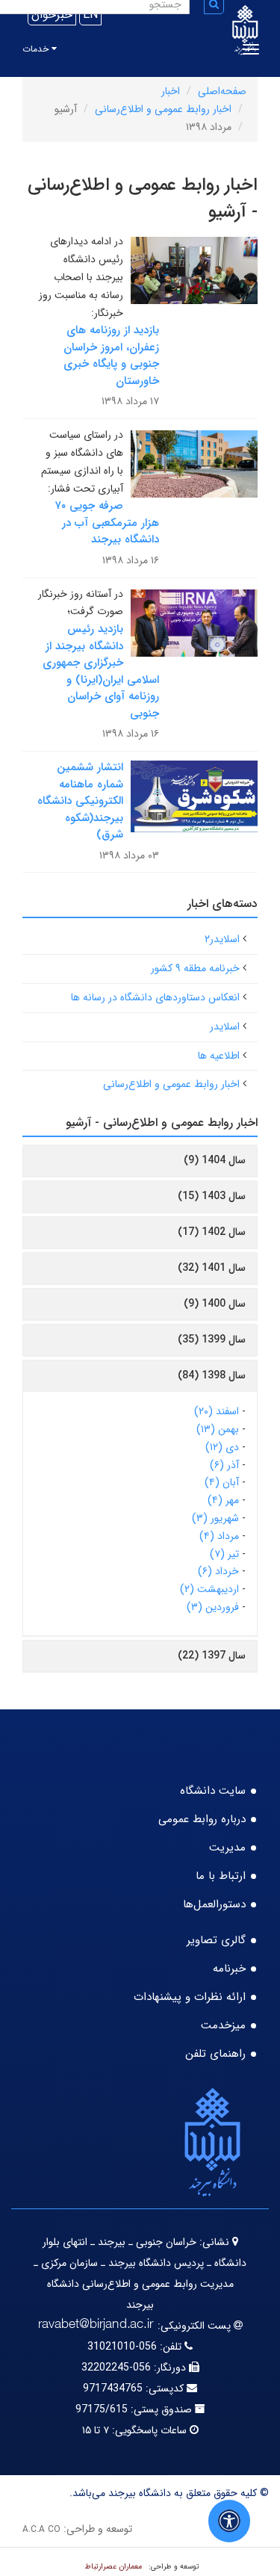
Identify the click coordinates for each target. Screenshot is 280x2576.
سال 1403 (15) (212, 1196)
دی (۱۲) (222, 1447)
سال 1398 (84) (212, 1375)
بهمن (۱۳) (218, 1429)
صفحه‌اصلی (222, 91)
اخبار (171, 91)
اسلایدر (225, 1027)
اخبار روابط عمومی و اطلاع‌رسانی (163, 109)
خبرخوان (52, 15)
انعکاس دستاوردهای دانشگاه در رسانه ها (155, 997)
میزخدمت (223, 2025)
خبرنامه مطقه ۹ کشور (195, 968)
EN (90, 15)
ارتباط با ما (221, 1876)
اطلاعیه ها (219, 1056)
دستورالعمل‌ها (214, 1904)
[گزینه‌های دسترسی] (229, 2521)
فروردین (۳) (213, 1607)
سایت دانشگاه (213, 1791)
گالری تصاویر (216, 1940)
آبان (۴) (222, 1482)
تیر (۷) (224, 1554)
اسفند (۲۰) (217, 1411)
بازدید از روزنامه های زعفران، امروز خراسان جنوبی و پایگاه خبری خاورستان (111, 356)
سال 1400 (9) (215, 1304)
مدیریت (227, 1848)
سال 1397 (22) (212, 1656)
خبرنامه (229, 1969)
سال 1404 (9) (215, 1160)
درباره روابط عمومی (202, 1819)
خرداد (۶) (218, 1571)
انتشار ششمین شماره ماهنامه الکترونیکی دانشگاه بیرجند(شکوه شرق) (80, 801)
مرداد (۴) (219, 1536)
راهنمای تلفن (215, 2054)
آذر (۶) (224, 1465)
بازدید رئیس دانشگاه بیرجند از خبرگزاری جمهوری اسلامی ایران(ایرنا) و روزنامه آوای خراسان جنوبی (101, 671)
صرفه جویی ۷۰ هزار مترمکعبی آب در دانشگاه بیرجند (107, 523)
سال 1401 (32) (212, 1268)
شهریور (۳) (215, 1518)
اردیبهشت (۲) (209, 1589)
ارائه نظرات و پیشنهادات (190, 1997)
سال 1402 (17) (212, 1232)
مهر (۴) (223, 1500)
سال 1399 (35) (212, 1340)
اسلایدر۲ (222, 939)
